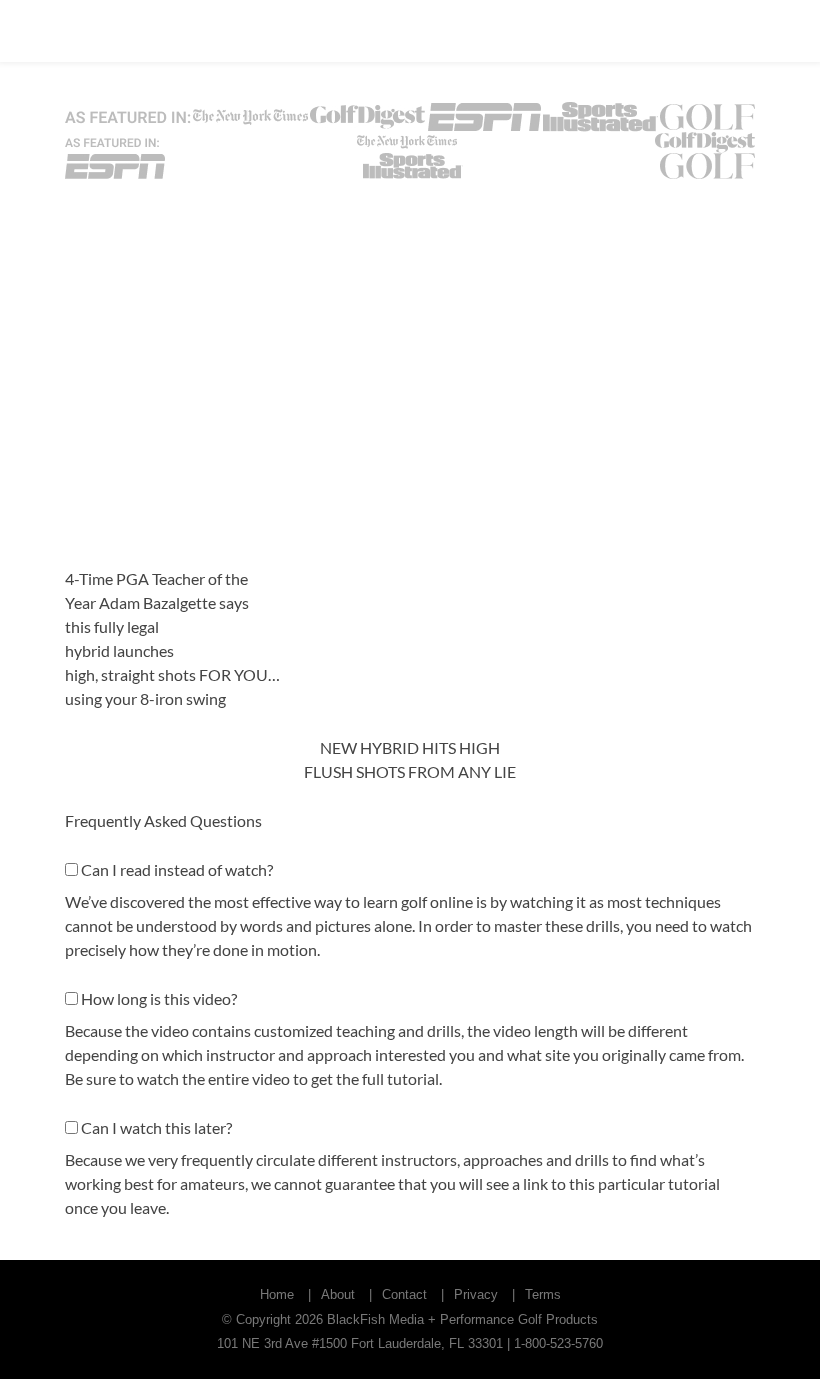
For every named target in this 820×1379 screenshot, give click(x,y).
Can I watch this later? (156, 1127)
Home (277, 1294)
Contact (404, 1294)
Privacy (476, 1294)
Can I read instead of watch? (177, 869)
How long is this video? (159, 998)
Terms (543, 1294)
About (338, 1294)
